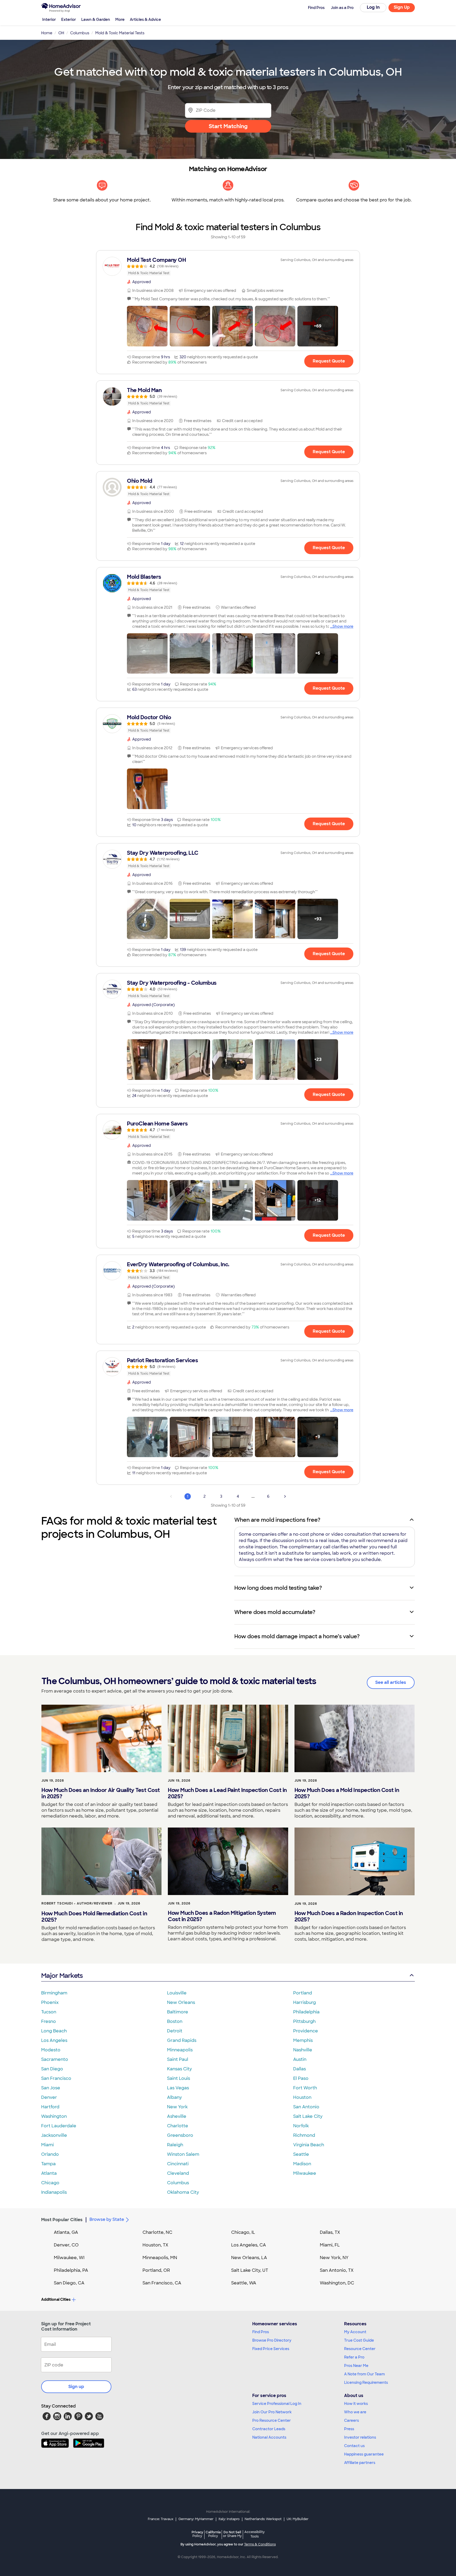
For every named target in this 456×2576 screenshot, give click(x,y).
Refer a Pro (354, 2357)
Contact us (354, 2446)
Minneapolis (180, 2050)
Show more (343, 626)
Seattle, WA (244, 2283)
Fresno (49, 2021)
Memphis (303, 2040)
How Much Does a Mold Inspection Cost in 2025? (347, 1793)
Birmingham (54, 1993)
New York (177, 2107)
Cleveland (178, 2173)
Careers (351, 2420)
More (120, 20)
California (213, 2534)
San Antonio (306, 2107)
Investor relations (360, 2437)
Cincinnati (178, 2164)
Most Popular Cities (62, 2220)
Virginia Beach (309, 2145)
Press (349, 2429)
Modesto (51, 2050)
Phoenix (50, 2002)
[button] (147, 326)
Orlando (50, 2154)
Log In (373, 7)
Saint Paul (178, 2059)
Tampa (48, 2164)
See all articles (391, 1682)
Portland (303, 1993)
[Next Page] (285, 1496)
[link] (228, 266)
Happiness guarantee (364, 2454)
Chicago (50, 2183)
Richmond (304, 2135)
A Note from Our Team (364, 2374)
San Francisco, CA (162, 2283)
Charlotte (178, 2126)
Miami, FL (330, 2245)
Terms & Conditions (260, 2544)
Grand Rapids (182, 2040)
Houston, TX (155, 2245)
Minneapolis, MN (160, 2258)
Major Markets (62, 1976)
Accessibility (255, 2534)
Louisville (177, 1993)
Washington (54, 2116)
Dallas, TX (330, 2232)
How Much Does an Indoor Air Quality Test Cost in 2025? (101, 1793)
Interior (49, 20)
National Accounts (269, 2437)
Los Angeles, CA (249, 2245)
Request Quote (329, 361)
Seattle (301, 2154)
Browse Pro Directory (272, 2340)
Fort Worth (305, 2088)
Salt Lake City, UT (250, 2270)
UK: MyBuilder (298, 2519)
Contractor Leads (269, 2429)
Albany (174, 2097)
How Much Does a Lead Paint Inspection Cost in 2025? (227, 1793)
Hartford (50, 2107)
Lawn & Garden (96, 20)
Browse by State (107, 2219)
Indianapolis (54, 2192)
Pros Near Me (356, 2366)
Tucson (49, 2012)
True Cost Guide (359, 2340)
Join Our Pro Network (272, 2412)
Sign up (76, 2387)
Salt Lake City (308, 2116)
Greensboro (180, 2135)
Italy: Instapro (229, 2519)
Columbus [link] (80, 33)
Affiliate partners (360, 2463)
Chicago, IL (243, 2232)
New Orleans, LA (249, 2258)
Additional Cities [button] (56, 2299)
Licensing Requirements (366, 2382)
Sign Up (402, 7)
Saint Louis (179, 2078)
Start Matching (228, 126)
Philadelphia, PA (71, 2270)
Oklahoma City (183, 2192)
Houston (302, 2097)
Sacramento (55, 2059)
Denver (49, 2097)
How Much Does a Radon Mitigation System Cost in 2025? (222, 1916)
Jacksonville (54, 2135)
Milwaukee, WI (69, 2258)
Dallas (300, 2069)
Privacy (197, 2534)
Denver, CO (66, 2245)
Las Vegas (178, 2088)
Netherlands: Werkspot (263, 2519)
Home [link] (47, 33)
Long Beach (54, 2031)
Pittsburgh (304, 2021)
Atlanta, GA (66, 2232)
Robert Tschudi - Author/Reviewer (77, 1903)
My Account (355, 2332)
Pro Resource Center (272, 2420)
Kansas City (179, 2069)
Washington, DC (337, 2283)
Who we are (355, 2412)
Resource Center (360, 2349)
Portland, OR (156, 2270)
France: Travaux (161, 2519)
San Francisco (56, 2078)
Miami (47, 2145)
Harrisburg (305, 2002)
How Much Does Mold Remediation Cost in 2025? (94, 1917)
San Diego (52, 2069)
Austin (300, 2059)
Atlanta (49, 2173)
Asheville (177, 2116)
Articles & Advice (145, 20)
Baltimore (178, 2012)
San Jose (51, 2088)
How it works (356, 2404)
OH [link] (61, 33)
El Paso (301, 2078)
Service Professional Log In (277, 2404)
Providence (306, 2031)
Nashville (303, 2050)
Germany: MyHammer (196, 2519)
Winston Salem (183, 2154)
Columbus (178, 2183)
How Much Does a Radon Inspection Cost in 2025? (349, 1916)
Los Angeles (54, 2040)
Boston (175, 2021)
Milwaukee (305, 2173)
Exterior (69, 20)
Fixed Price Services (271, 2349)
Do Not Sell (232, 2534)
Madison (302, 2164)
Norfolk (301, 2126)
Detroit (175, 2031)
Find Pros (261, 2332)
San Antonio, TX (337, 2270)
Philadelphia (306, 2012)
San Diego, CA (69, 2283)
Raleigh (175, 2145)
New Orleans (181, 2002)
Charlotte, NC (157, 2232)
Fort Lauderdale (59, 2126)
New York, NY (334, 2258)
